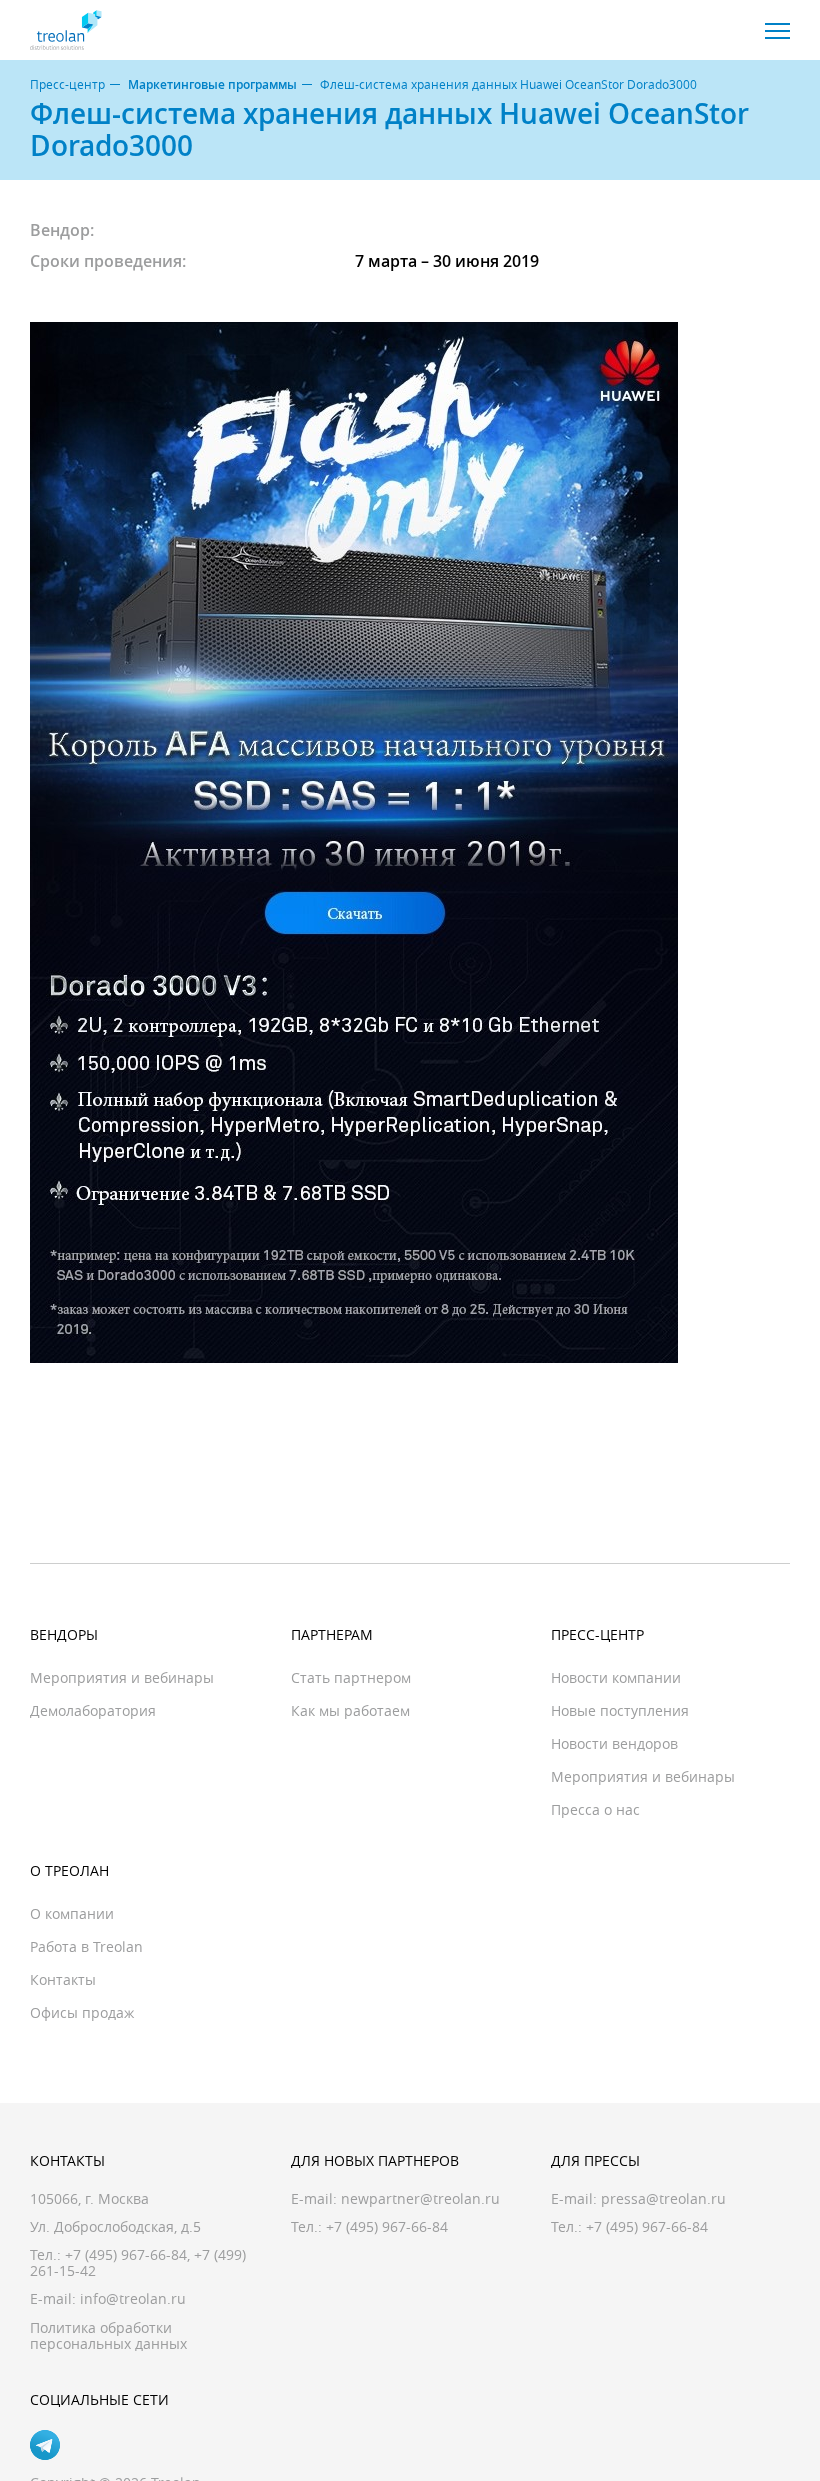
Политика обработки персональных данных (108, 2335)
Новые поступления (620, 1710)
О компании (72, 1913)
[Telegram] (45, 2445)
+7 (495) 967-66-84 (126, 2254)
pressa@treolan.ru (663, 2198)
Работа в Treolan (86, 1946)
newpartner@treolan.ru (420, 2198)
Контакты (63, 1979)
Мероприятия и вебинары (122, 1677)
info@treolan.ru (133, 2298)
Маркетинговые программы (212, 85)
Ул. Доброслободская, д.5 (115, 2226)
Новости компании (616, 1677)
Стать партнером (351, 1677)
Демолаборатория (93, 1710)
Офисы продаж (82, 2012)
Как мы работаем (350, 1710)
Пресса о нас (595, 1809)
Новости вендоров (614, 1743)
